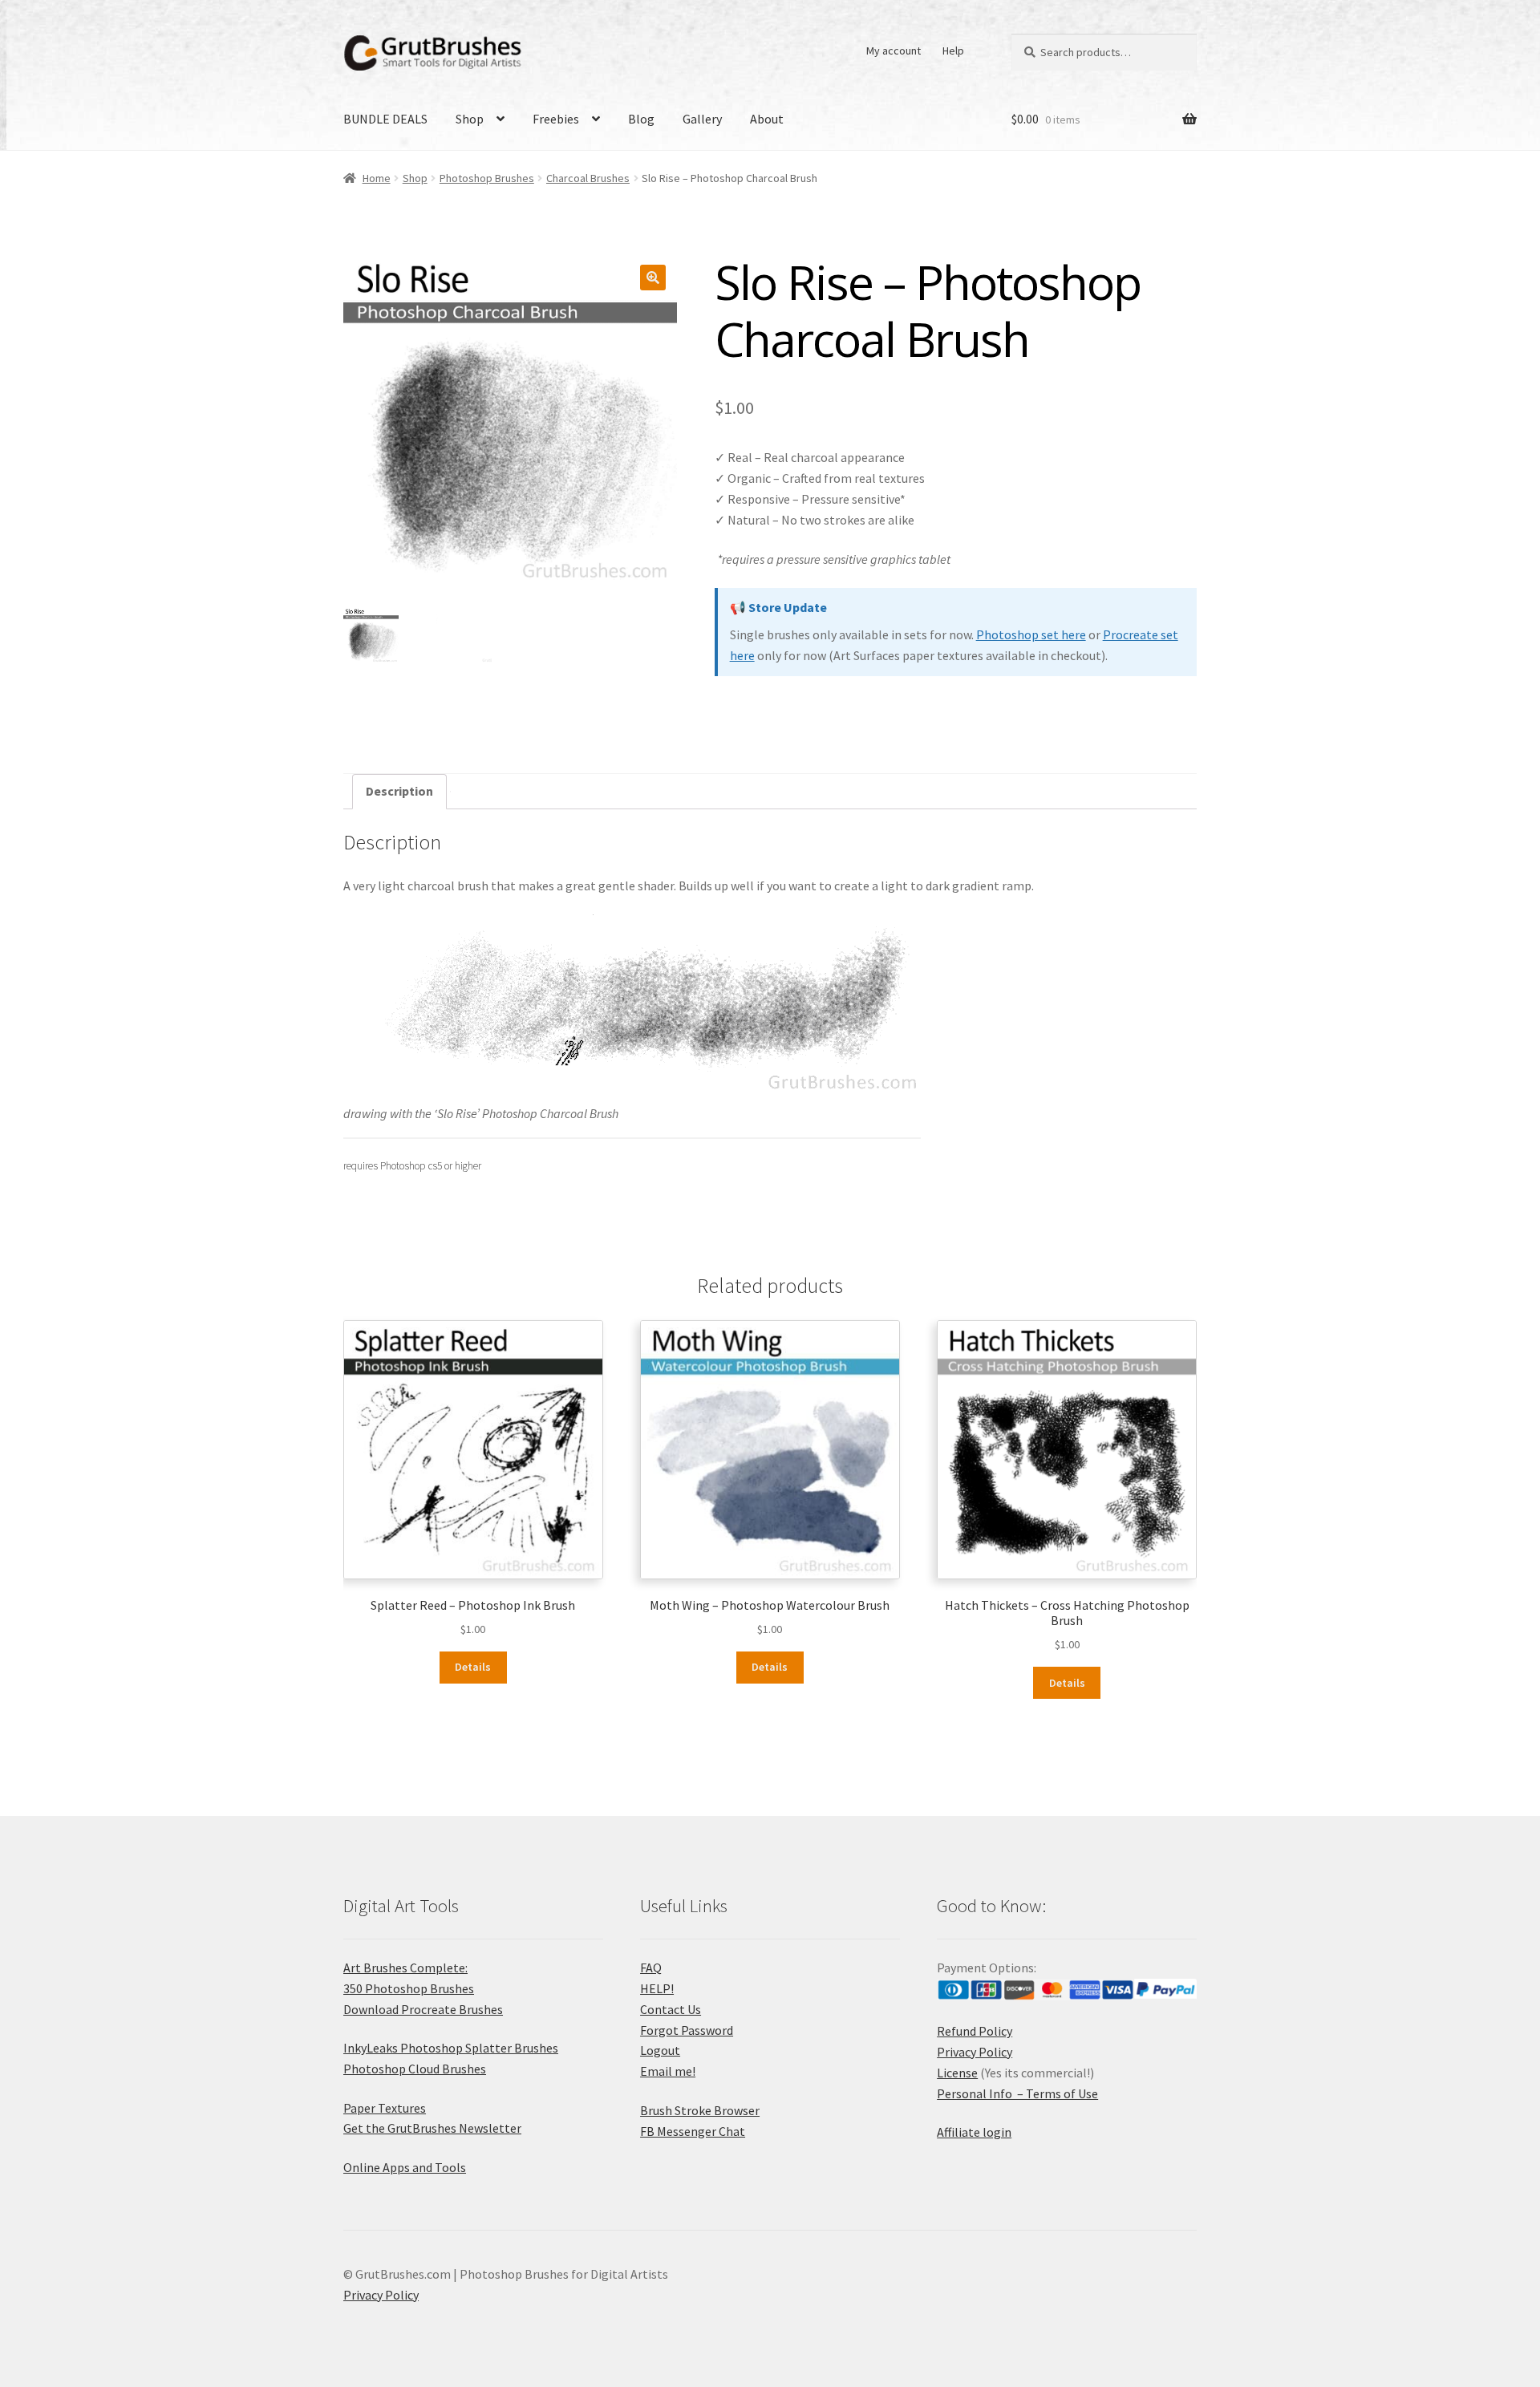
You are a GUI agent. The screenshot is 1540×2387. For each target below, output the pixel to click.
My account (894, 51)
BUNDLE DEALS (385, 119)
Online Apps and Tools (405, 2167)
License (957, 2073)
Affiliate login (974, 2132)
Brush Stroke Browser (700, 2110)
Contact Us (671, 2009)
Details (473, 1667)
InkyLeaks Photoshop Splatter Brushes (451, 2048)
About (767, 119)
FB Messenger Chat (693, 2131)
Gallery (702, 119)
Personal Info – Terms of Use (1017, 2093)
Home (377, 178)
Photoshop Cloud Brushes (415, 2069)
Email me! (668, 2071)
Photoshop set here (1031, 634)
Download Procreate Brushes (423, 2009)
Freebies (556, 119)
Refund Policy (975, 2031)
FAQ (651, 1968)
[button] (653, 278)
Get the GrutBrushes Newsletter (432, 2128)
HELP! (657, 1988)
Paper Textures (385, 2108)
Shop (470, 119)
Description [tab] (399, 791)
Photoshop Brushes (487, 178)
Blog (641, 119)
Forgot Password (687, 2030)
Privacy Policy (975, 2052)
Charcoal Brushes (588, 178)
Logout (660, 2050)
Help (953, 51)
